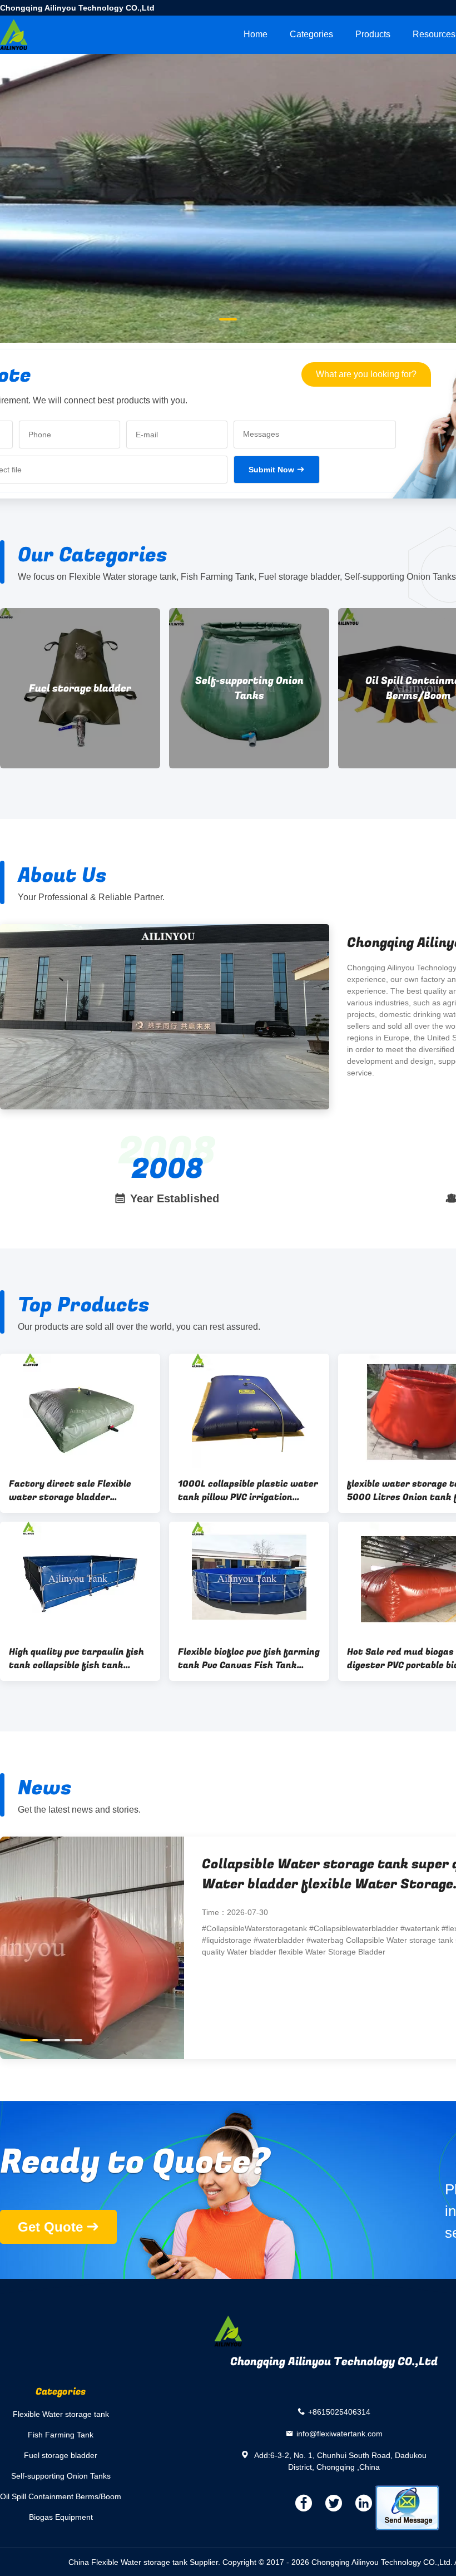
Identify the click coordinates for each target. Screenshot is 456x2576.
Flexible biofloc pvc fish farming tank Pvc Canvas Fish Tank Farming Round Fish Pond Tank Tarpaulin (249, 1659)
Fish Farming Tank (61, 2435)
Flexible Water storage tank (61, 2414)
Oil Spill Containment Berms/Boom (61, 2496)
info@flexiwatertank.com (339, 2433)
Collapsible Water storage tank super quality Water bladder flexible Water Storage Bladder (167, 1874)
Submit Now (271, 470)
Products (373, 34)
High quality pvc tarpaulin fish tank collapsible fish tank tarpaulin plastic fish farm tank (76, 1659)
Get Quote (50, 2227)
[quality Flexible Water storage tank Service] (228, 251)
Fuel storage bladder (80, 689)
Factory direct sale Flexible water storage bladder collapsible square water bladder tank (70, 1491)
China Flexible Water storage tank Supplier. (145, 2562)
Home (256, 34)
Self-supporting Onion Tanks (249, 688)
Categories (311, 34)
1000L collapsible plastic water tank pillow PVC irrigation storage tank (248, 1491)
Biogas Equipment (61, 2517)
